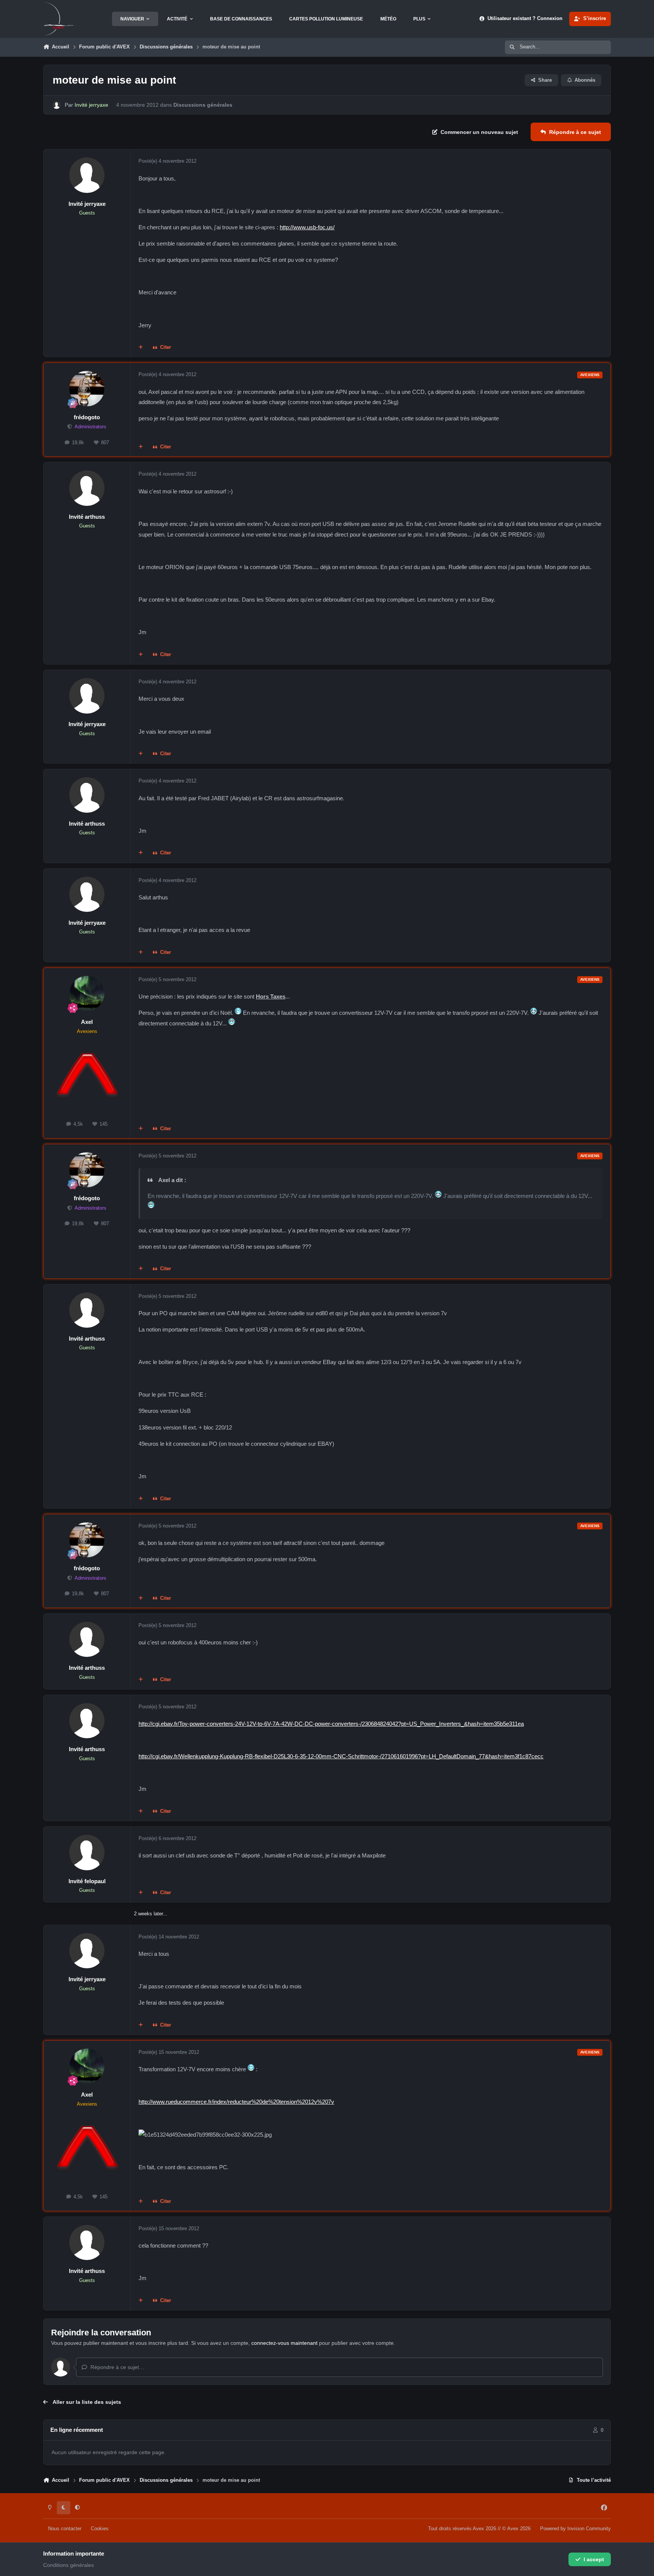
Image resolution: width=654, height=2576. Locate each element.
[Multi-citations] (141, 348)
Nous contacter (65, 2529)
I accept (594, 2559)
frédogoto (87, 417)
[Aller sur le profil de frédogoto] (87, 389)
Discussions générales (203, 105)
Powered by (575, 2529)
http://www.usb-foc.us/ (307, 227)
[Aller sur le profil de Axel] (87, 994)
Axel (87, 1022)
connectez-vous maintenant (284, 2343)
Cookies (100, 2529)
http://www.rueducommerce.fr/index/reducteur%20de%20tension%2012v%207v (236, 2102)
